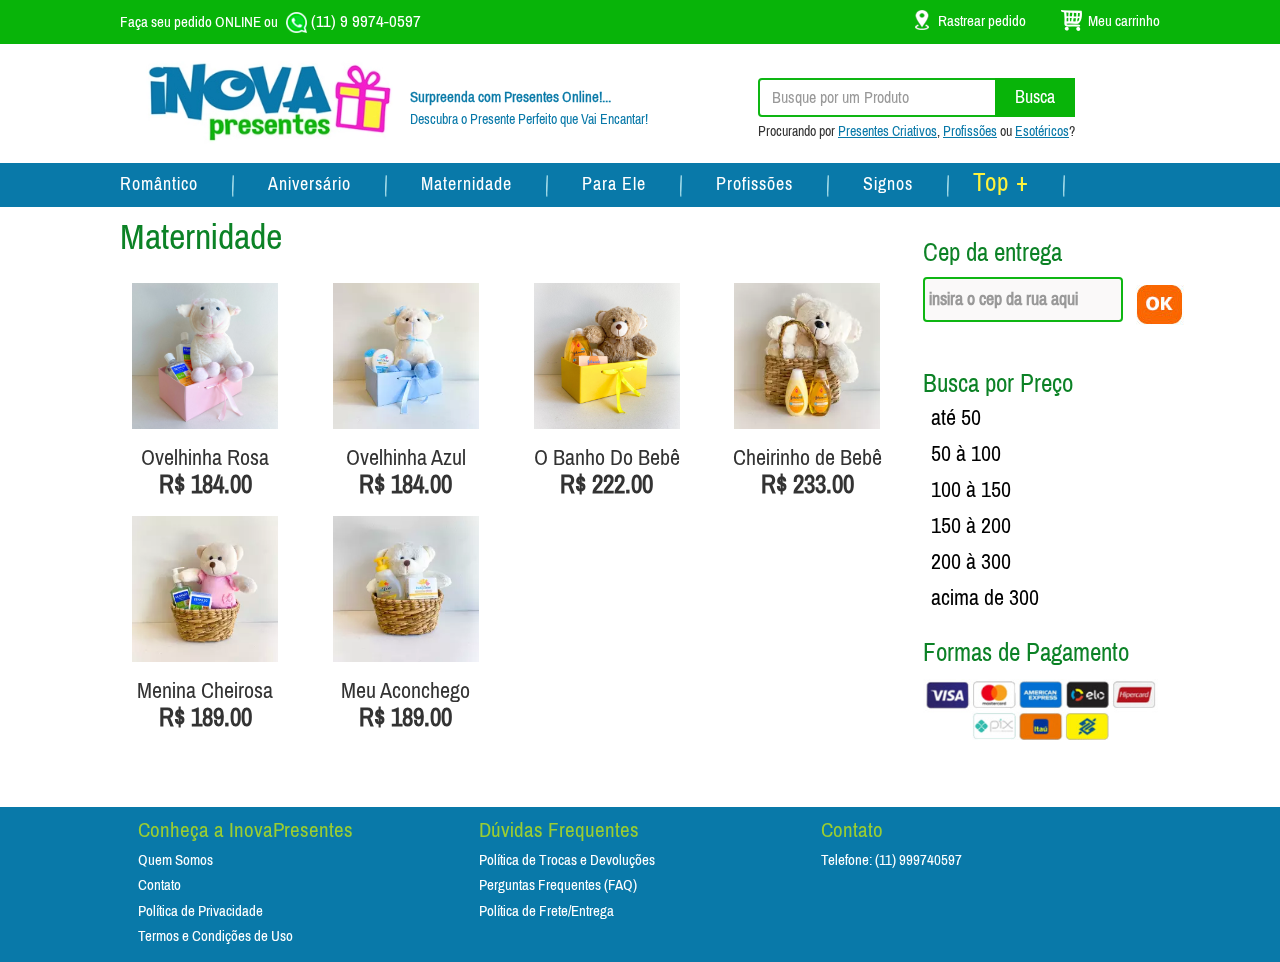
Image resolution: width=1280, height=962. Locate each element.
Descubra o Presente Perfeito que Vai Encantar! (529, 120)
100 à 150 (971, 490)
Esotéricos (1042, 132)
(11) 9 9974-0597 (364, 21)
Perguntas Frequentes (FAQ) (558, 885)
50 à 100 (966, 454)
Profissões (970, 132)
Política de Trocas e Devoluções (567, 860)
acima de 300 (985, 598)
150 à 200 (971, 526)
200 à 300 (971, 562)
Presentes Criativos (887, 132)
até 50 (956, 418)
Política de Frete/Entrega (546, 911)
